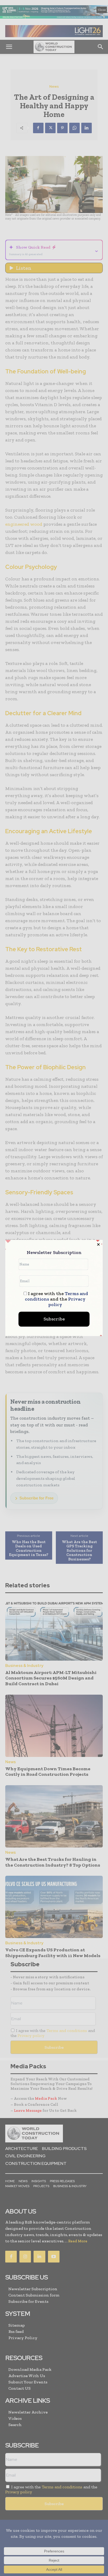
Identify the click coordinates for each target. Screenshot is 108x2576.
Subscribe (54, 1319)
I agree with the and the (56, 1299)
